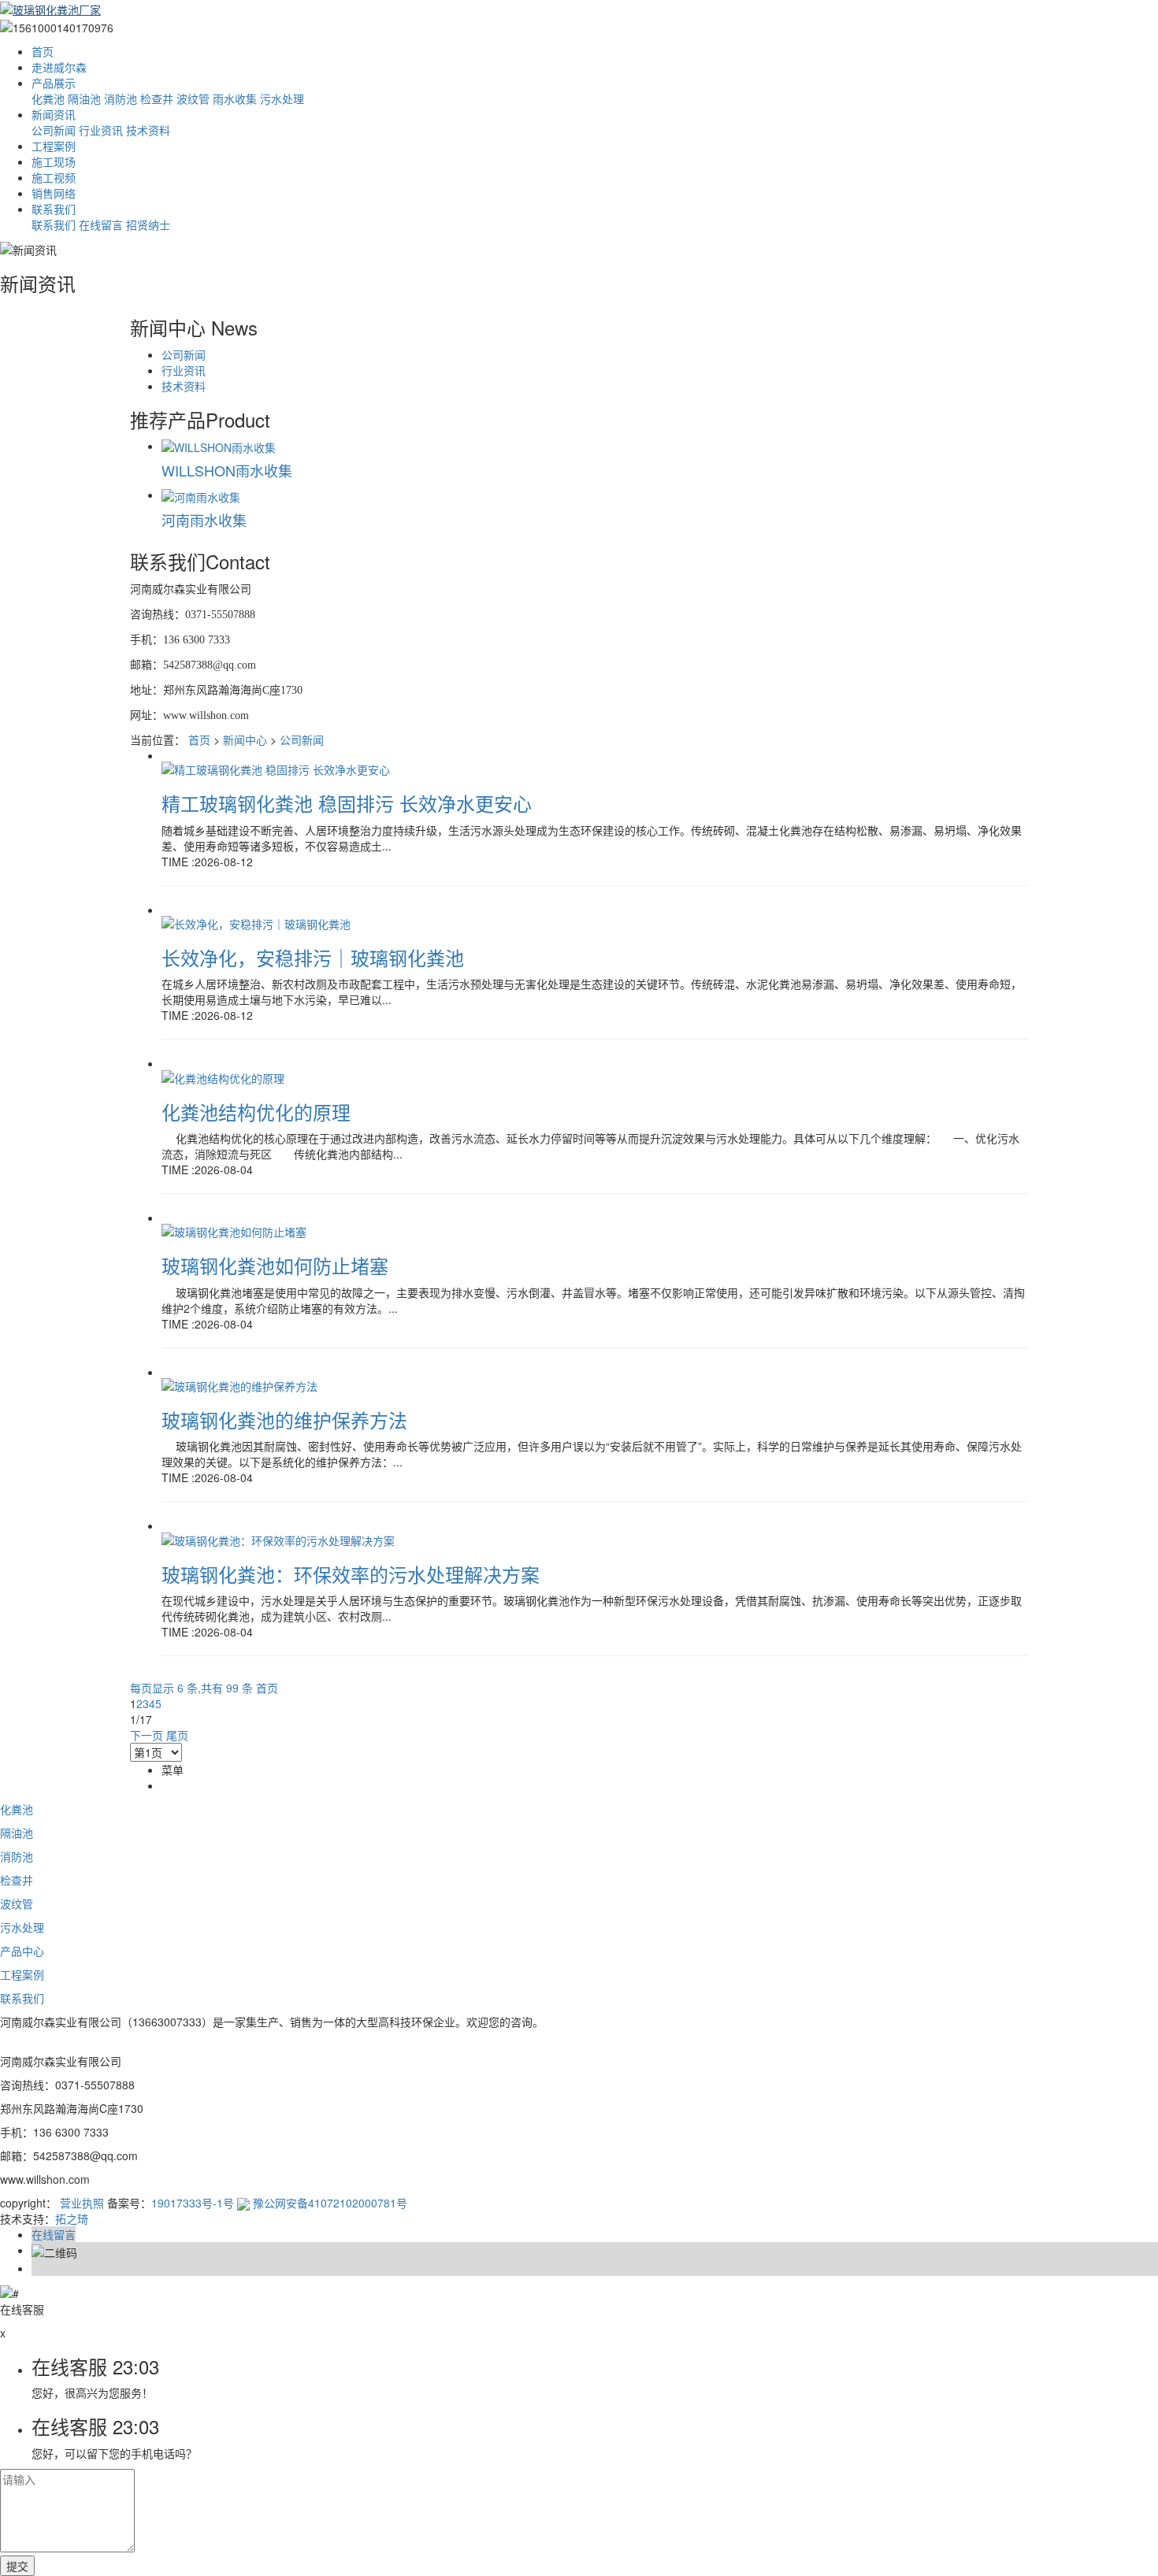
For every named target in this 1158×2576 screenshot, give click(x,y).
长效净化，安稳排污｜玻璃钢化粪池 (313, 957)
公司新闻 (54, 130)
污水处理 (282, 98)
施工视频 (54, 177)
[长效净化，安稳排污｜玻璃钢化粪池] (256, 922)
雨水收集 (235, 98)
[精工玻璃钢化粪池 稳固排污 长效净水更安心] (276, 768)
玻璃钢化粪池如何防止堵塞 (275, 1265)
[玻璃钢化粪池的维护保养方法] (239, 1384)
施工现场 (54, 161)
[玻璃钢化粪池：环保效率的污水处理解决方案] (278, 1538)
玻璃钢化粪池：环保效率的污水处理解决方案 (351, 1574)
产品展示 (54, 83)
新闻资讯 (54, 114)
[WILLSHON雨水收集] (219, 446)
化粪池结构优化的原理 (256, 1112)
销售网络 (54, 193)
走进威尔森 (59, 67)
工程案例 (54, 146)
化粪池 (48, 98)
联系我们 (54, 209)
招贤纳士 (148, 224)
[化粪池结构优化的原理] (223, 1076)
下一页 (147, 1735)
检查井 (157, 98)
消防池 (121, 98)
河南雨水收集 (204, 520)
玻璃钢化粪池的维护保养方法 (284, 1420)
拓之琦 (72, 2218)
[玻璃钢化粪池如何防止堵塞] (234, 1230)
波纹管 (193, 98)
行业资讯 (101, 130)
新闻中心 (245, 739)
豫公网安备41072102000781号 (328, 2203)
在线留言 (101, 224)
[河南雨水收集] (201, 495)
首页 (43, 51)
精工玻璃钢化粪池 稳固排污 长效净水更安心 (347, 803)
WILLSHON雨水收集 (227, 470)
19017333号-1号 (193, 2203)
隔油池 (84, 98)
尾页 (177, 1735)
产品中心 (22, 1951)
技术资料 (148, 130)
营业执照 (82, 2203)
